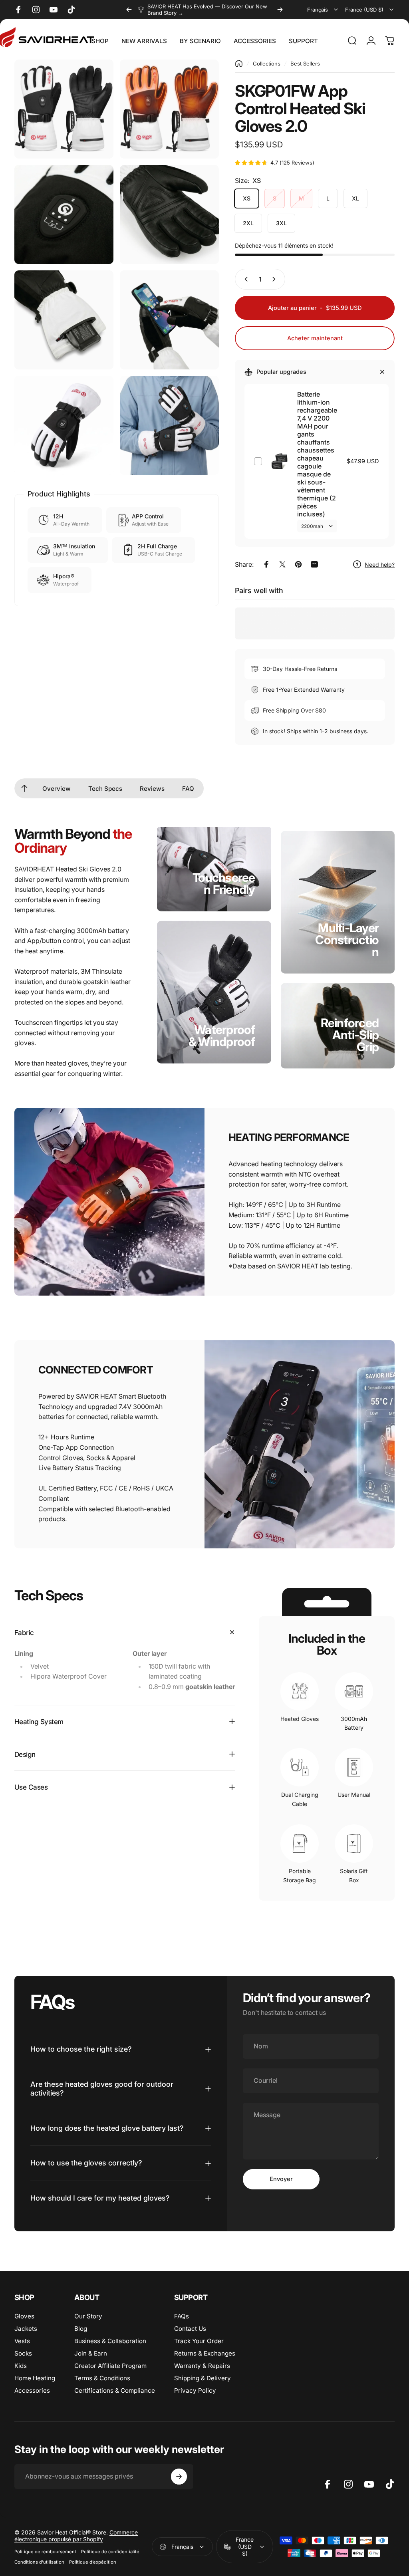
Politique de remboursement (45, 2552)
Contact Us (190, 2329)
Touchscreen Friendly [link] (224, 883)
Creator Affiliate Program (110, 2366)
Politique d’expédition (93, 2562)
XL (355, 198)
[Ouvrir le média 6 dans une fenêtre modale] (169, 320)
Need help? (380, 565)
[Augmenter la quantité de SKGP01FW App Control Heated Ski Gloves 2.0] (276, 279)
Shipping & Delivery (203, 2378)
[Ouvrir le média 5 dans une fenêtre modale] (64, 320)
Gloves (24, 2316)
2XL (248, 223)
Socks (23, 2353)
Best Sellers (305, 64)
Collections (267, 64)
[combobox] (323, 10)
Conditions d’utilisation (39, 2562)
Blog (81, 2329)
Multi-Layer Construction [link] (347, 939)
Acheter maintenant (315, 338)
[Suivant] (280, 10)
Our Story (88, 2316)
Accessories (32, 2390)
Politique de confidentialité (110, 2552)
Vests (22, 2341)
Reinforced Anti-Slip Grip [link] (350, 1034)
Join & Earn (91, 2353)
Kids (21, 2366)
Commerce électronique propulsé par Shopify (76, 2536)
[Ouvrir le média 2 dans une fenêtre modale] (169, 109)
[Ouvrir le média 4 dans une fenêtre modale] (169, 214)
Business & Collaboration (110, 2341)
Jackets (26, 2329)
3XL (281, 223)
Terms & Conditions (102, 2378)
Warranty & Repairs (202, 2366)
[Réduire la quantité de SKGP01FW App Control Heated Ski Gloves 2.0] (244, 279)
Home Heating (35, 2378)
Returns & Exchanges (205, 2353)
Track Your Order (199, 2341)
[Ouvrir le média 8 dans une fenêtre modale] (169, 425)
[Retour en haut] (24, 788)
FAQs (182, 2316)
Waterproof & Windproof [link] (222, 1035)
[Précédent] (129, 10)
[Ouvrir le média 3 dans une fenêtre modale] (64, 214)
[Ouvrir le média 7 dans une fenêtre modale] (64, 425)
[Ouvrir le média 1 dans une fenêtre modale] (64, 109)
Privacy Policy (195, 2390)
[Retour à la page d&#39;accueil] (239, 64)
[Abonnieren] (179, 2477)
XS (247, 198)
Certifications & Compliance (115, 2390)
